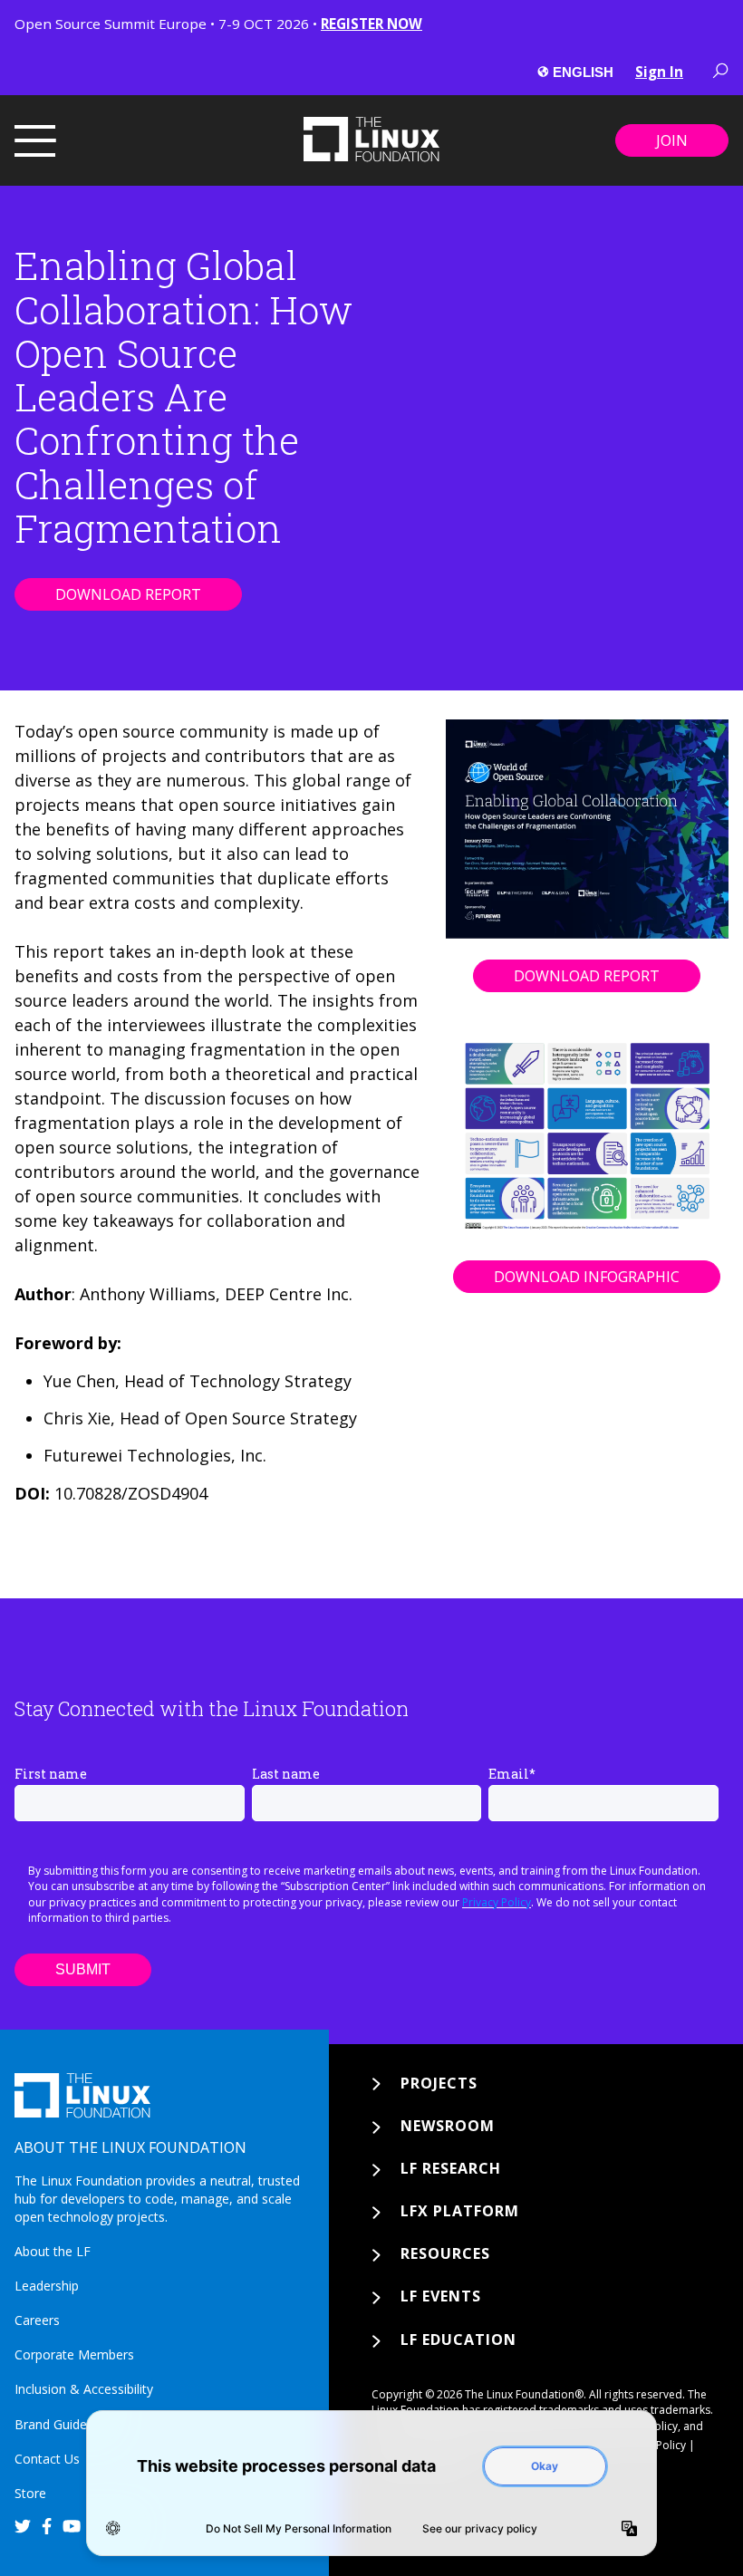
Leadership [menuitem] (47, 2286)
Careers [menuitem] (37, 2320)
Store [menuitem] (30, 2493)
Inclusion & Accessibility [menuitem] (84, 2389)
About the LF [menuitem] (53, 2251)
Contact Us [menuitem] (47, 2459)
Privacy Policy (497, 1902)
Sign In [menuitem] (659, 72)
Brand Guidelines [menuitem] (64, 2424)
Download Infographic (587, 1277)
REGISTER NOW (371, 24)
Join (672, 140)
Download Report (128, 594)
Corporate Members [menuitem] (74, 2354)
